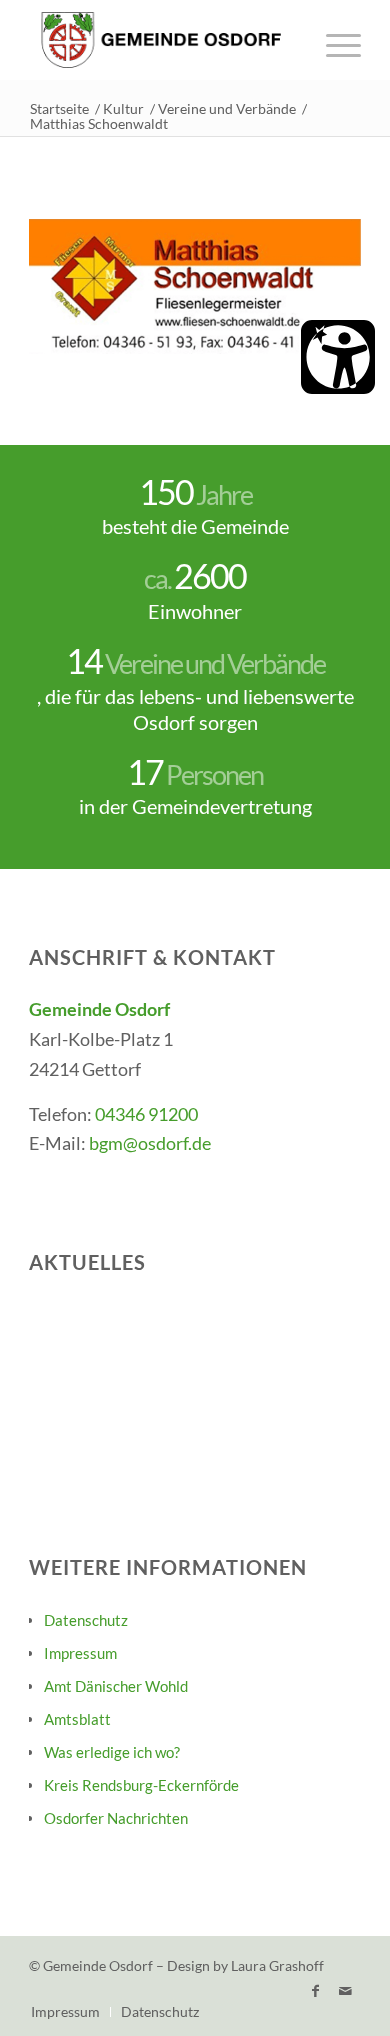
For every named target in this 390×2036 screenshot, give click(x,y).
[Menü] (333, 40)
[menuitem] (333, 40)
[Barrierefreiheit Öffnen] (338, 357)
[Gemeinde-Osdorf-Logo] (161, 40)
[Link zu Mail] (346, 1991)
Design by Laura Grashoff (245, 1965)
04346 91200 (146, 1114)
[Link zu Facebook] (316, 1991)
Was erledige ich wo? (112, 1752)
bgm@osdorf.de (150, 1143)
